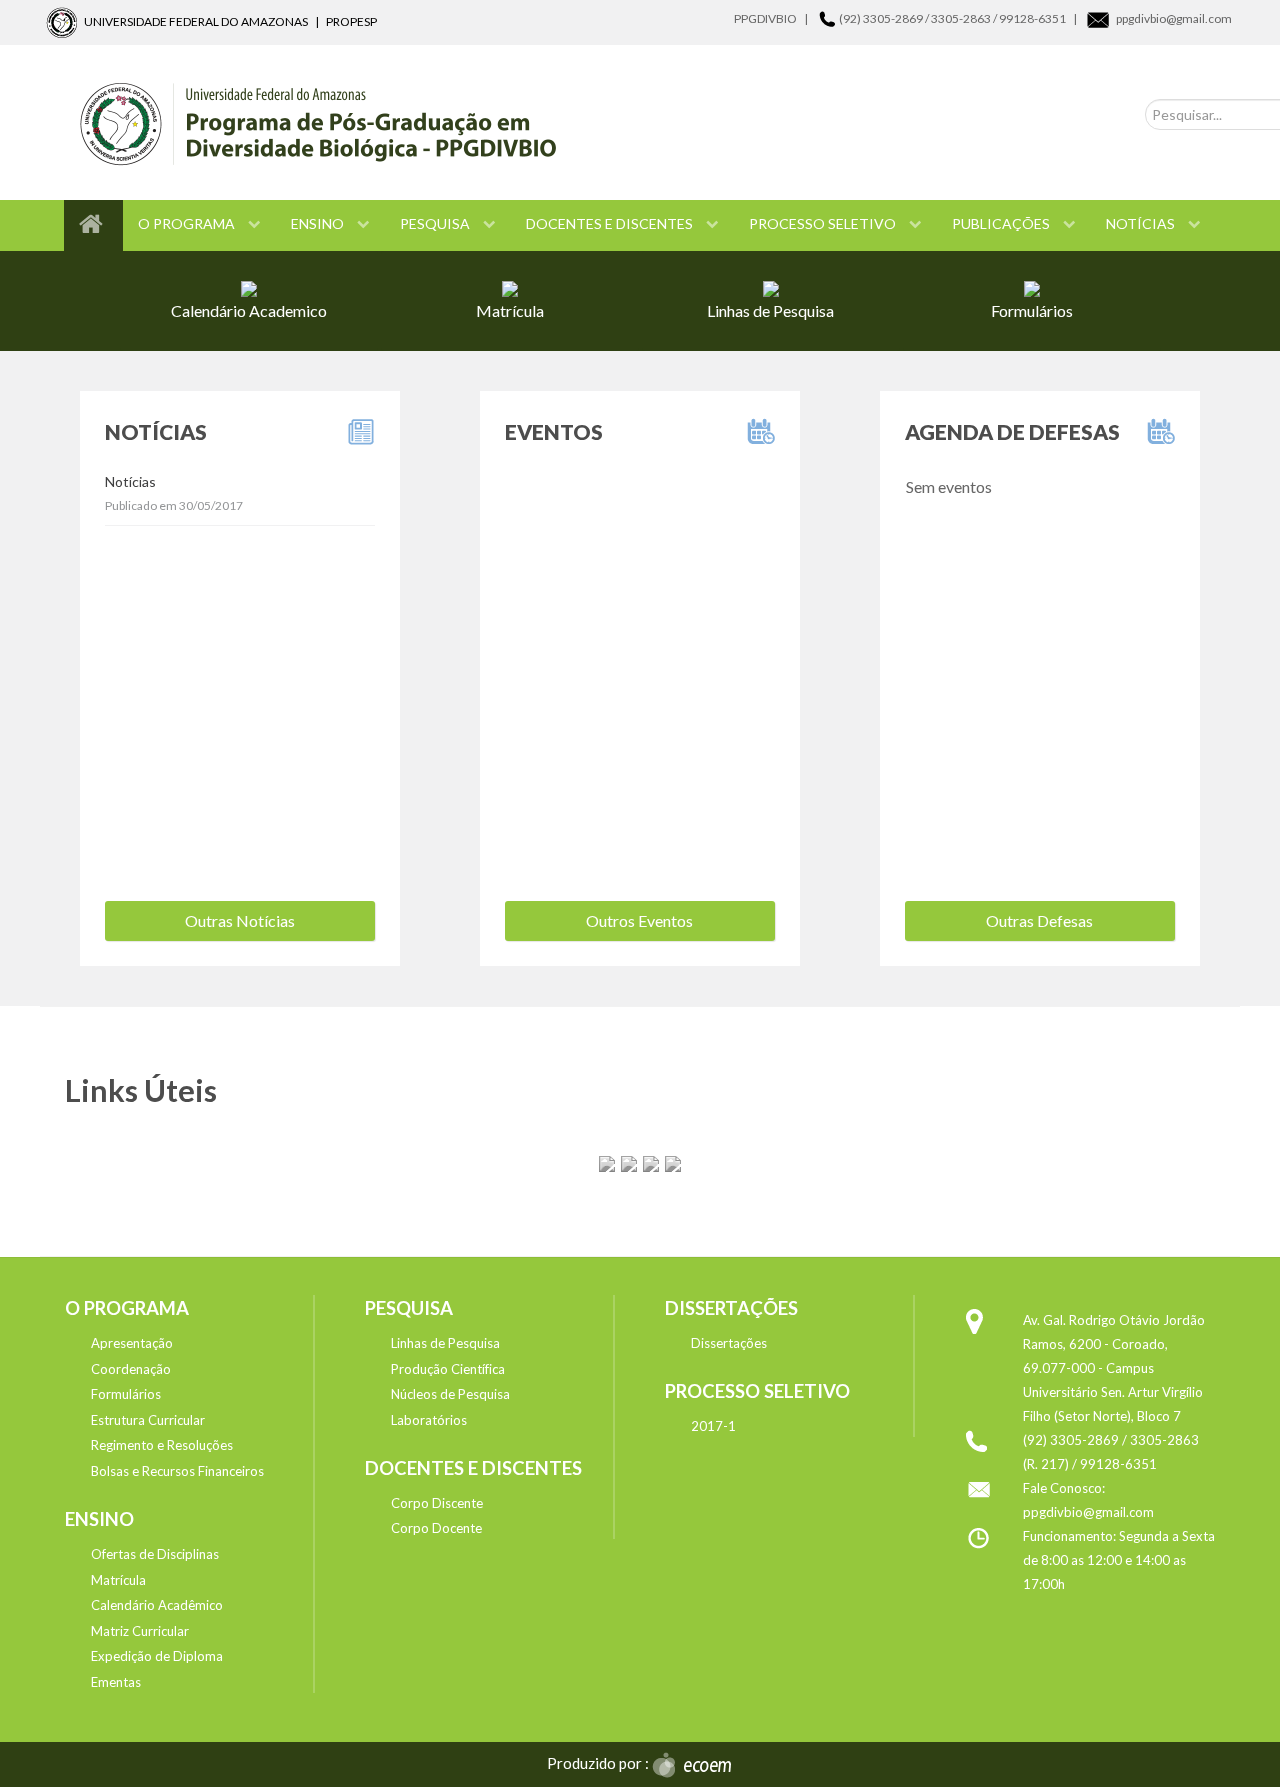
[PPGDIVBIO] (570, 122)
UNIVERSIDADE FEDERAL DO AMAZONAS (196, 21)
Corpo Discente (437, 1503)
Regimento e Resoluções (162, 1445)
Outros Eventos (639, 920)
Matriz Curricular (140, 1631)
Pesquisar (1181, 81)
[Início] (93, 225)
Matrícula (510, 310)
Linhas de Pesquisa (770, 310)
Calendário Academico (249, 310)
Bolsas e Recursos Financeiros (177, 1471)
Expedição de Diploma (157, 1656)
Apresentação (132, 1343)
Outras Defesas (1039, 920)
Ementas (116, 1682)
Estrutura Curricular (148, 1420)
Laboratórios (429, 1420)
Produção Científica (448, 1369)
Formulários (1032, 310)
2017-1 (713, 1426)
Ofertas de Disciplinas (155, 1554)
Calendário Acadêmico (157, 1605)
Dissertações (729, 1343)
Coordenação (131, 1369)
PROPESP (351, 21)
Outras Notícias (240, 920)
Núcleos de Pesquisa (450, 1394)
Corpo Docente (436, 1528)
